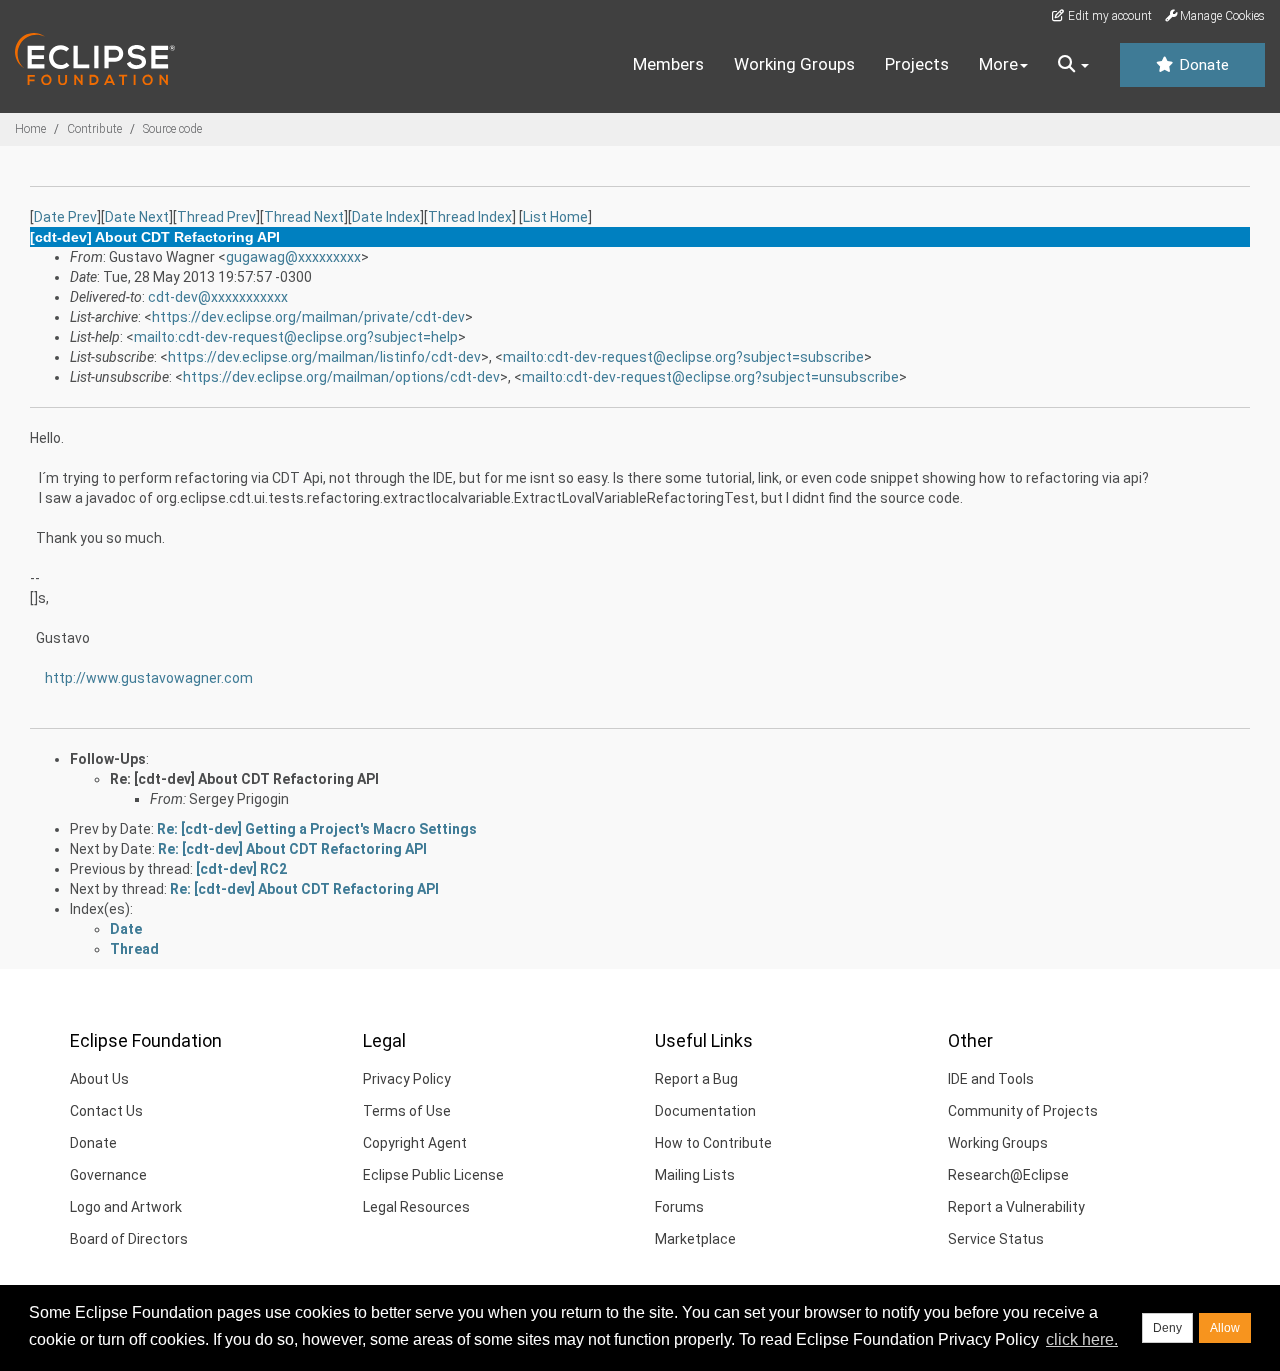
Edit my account (1108, 16)
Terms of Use (407, 1111)
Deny (1167, 1328)
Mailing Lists (695, 1175)
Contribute (94, 129)
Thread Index (470, 217)
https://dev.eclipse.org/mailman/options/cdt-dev (341, 377)
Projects (917, 64)
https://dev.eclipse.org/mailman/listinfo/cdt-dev (324, 357)
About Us (99, 1079)
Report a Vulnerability (1016, 1207)
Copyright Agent (415, 1143)
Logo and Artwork (126, 1207)
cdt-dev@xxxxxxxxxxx (218, 297)
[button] (1073, 65)
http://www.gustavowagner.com (149, 678)
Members (668, 64)
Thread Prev (216, 217)
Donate (1202, 65)
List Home (555, 217)
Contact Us (106, 1111)
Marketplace (695, 1239)
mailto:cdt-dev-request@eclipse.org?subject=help (296, 337)
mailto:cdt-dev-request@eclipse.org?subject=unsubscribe (710, 377)
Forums (679, 1207)
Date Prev (65, 217)
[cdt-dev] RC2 (241, 869)
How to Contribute (713, 1143)
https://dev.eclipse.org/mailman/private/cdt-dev (308, 317)
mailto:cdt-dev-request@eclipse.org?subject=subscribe (683, 357)
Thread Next (304, 217)
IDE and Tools (991, 1079)
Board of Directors (129, 1239)
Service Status (996, 1239)
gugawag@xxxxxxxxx (293, 257)
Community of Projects (1023, 1111)
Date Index (386, 217)
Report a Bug (696, 1079)
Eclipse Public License (433, 1175)
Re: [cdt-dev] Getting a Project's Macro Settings (317, 829)
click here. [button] (1082, 1339)
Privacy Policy (407, 1079)
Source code (172, 129)
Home (30, 129)
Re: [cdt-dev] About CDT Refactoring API (244, 779)
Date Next (137, 217)
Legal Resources (416, 1207)
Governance (108, 1175)
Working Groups (794, 64)
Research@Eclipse (1008, 1175)
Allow (1225, 1328)
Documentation (705, 1111)
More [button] (998, 64)
